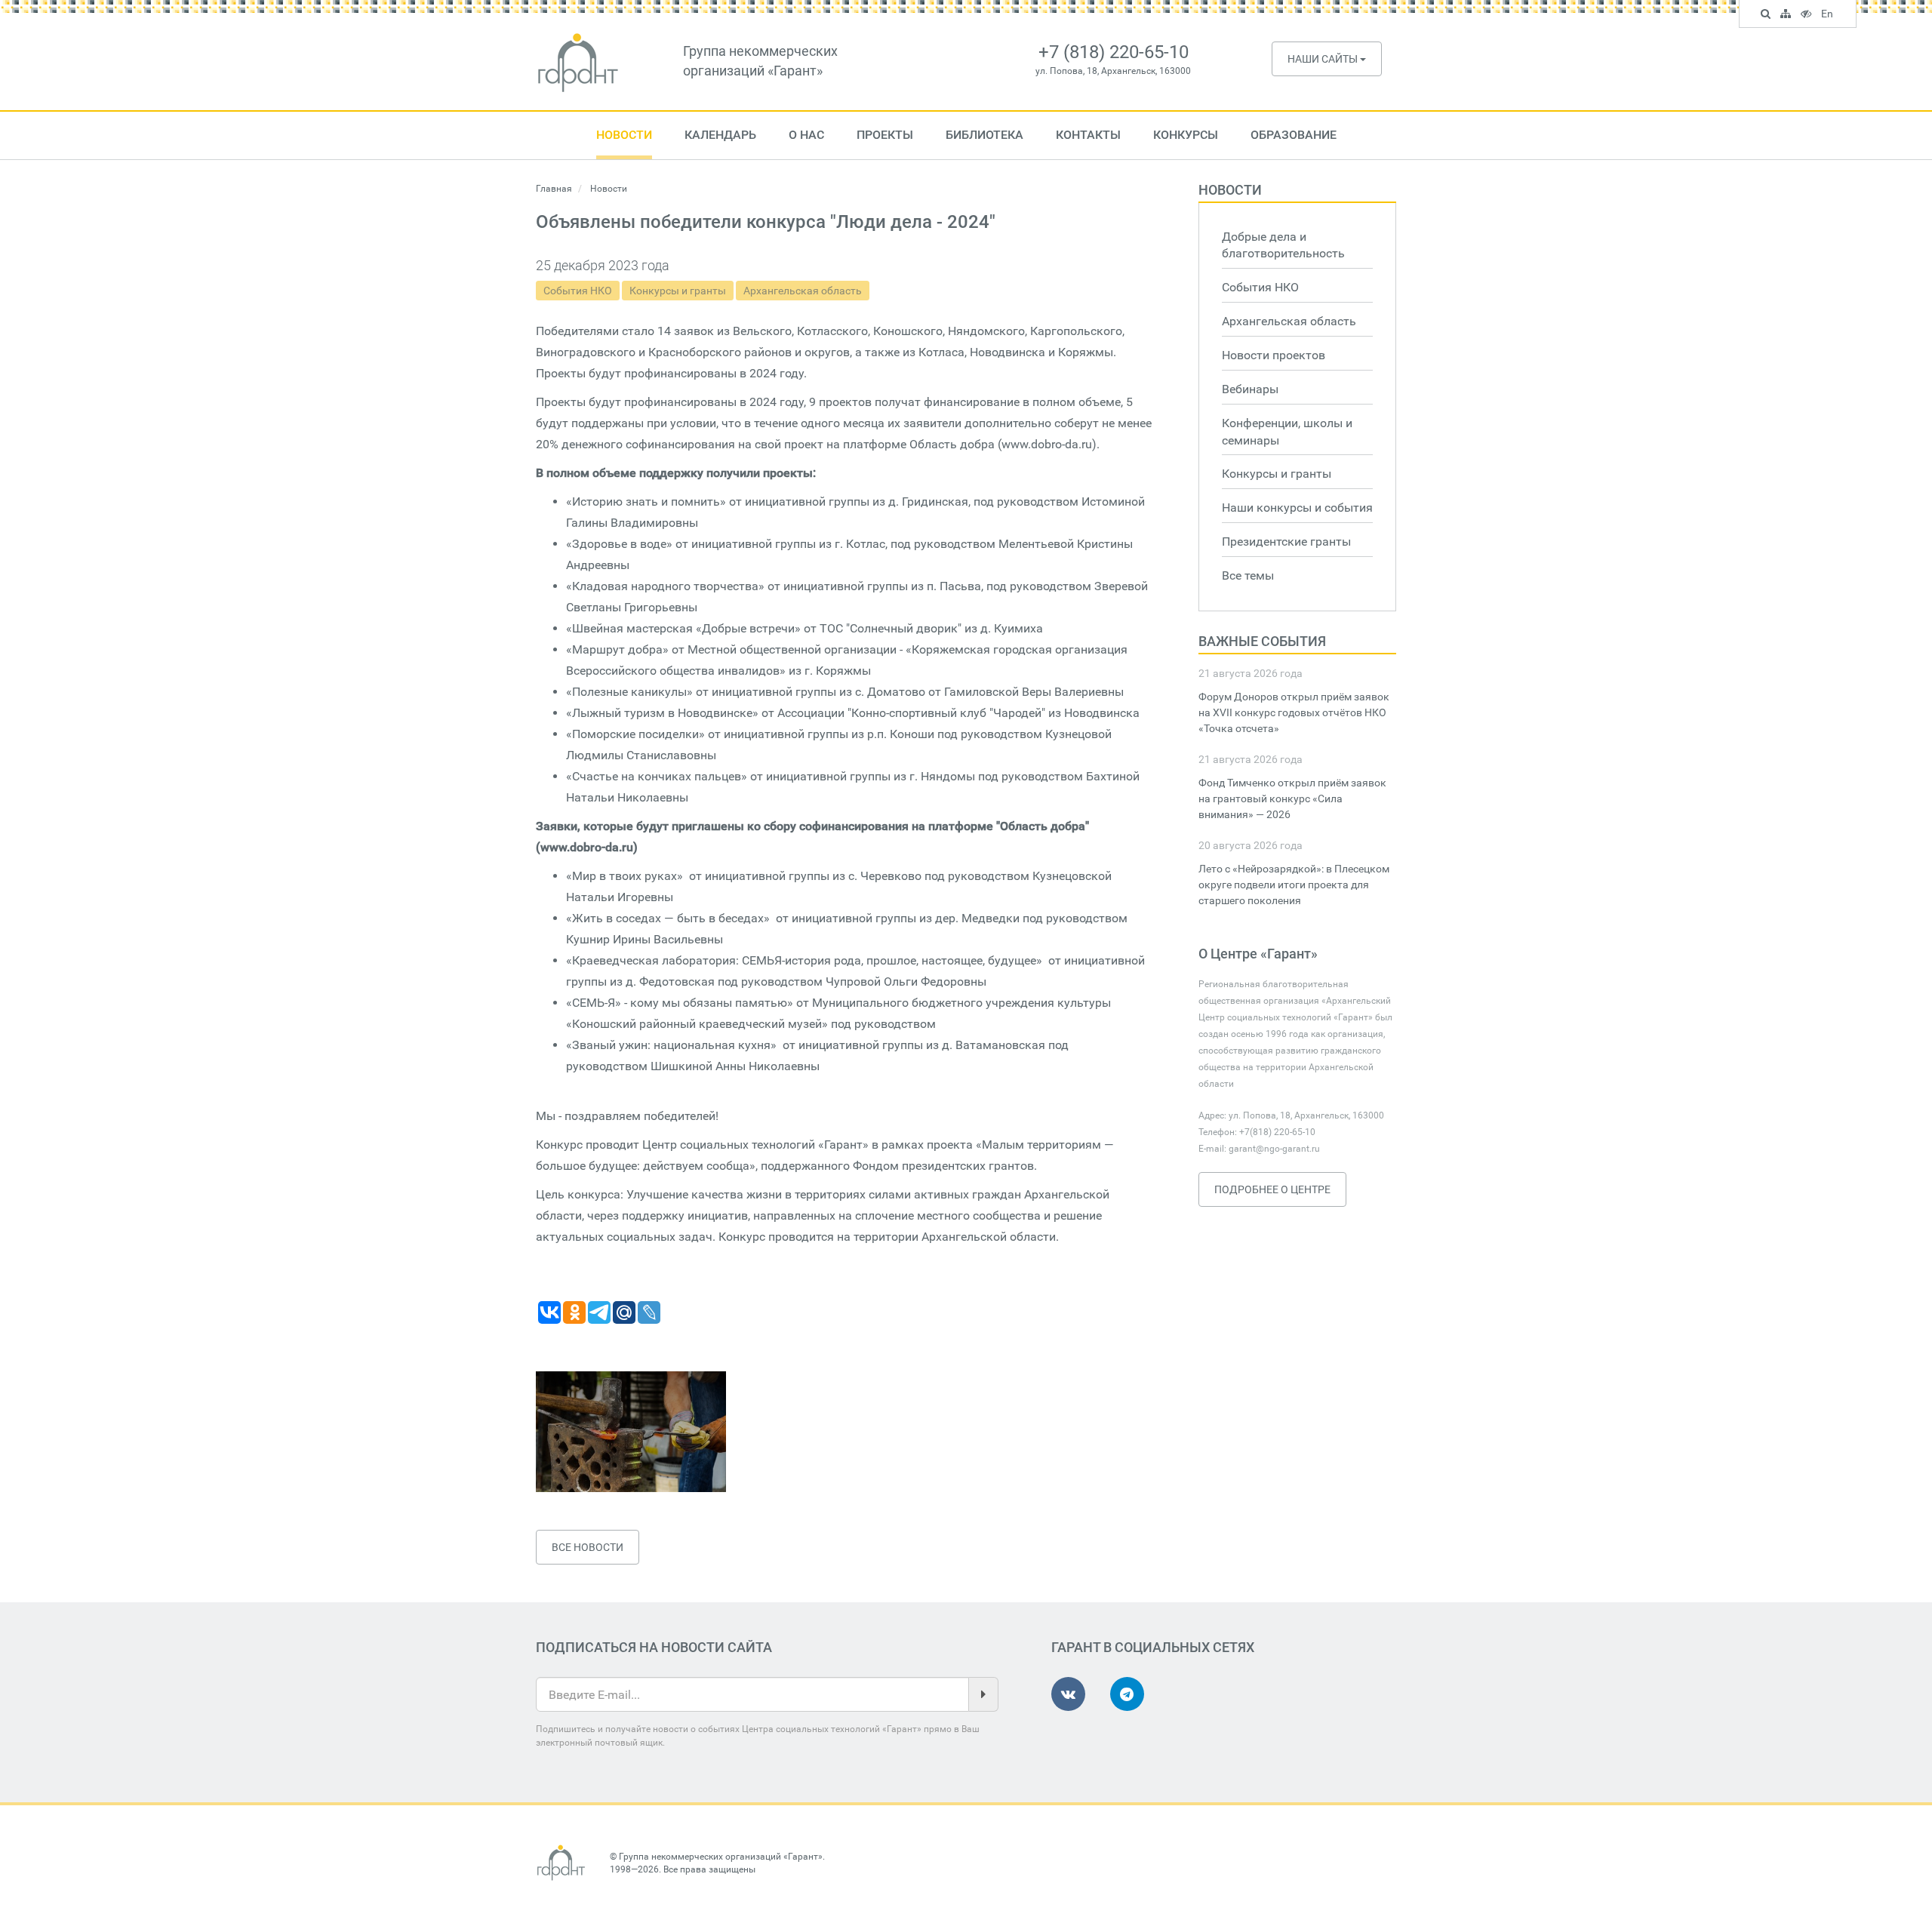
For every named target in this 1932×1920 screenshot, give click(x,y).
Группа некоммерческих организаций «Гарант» (721, 1857)
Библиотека (984, 135)
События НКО (578, 291)
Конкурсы (1186, 135)
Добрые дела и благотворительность (1283, 245)
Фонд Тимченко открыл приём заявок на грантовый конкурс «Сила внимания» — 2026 (1292, 798)
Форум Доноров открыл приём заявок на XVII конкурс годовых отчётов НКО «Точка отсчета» (1294, 712)
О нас (806, 135)
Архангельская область (803, 291)
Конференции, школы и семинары (1287, 432)
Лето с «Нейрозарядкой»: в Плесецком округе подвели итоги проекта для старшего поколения (1294, 885)
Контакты (1088, 135)
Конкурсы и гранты (678, 291)
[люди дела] (631, 1432)
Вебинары (1250, 389)
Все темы (1248, 575)
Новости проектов (1274, 355)
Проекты (885, 135)
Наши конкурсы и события (1297, 508)
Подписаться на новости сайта (654, 1647)
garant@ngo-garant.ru (1274, 1149)
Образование (1294, 135)
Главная (554, 189)
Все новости (588, 1547)
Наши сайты (1324, 59)
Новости (624, 135)
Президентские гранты (1286, 542)
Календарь (720, 135)
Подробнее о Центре (1272, 1189)
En (1829, 16)
